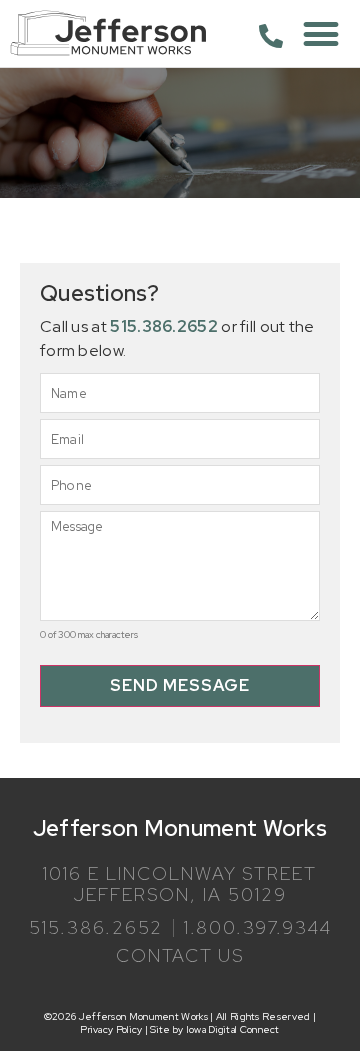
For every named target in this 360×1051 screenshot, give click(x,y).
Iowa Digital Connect (233, 1029)
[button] (321, 33)
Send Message (180, 685)
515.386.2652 (164, 326)
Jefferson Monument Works (180, 828)
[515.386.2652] (271, 36)
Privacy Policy (111, 1029)
